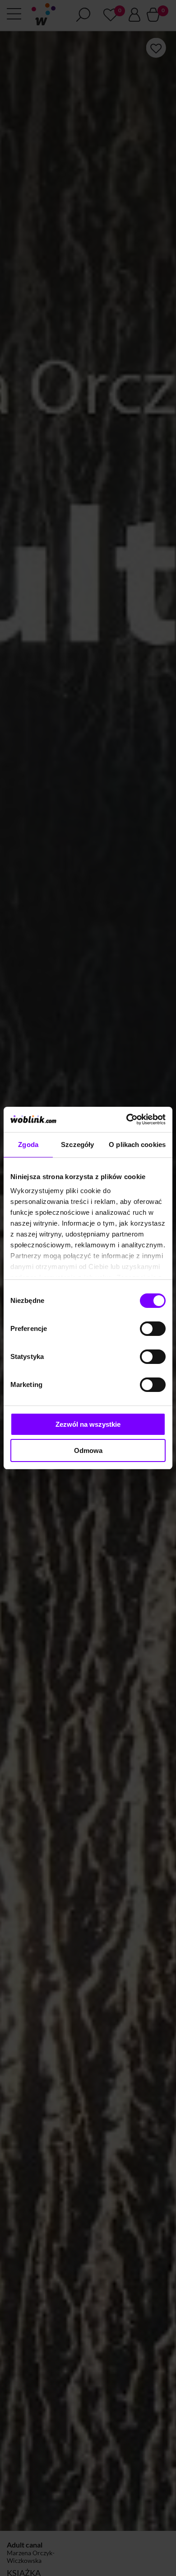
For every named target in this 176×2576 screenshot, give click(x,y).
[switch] (153, 1329)
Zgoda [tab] (28, 1145)
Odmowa (88, 1450)
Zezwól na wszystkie (88, 1424)
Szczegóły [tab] (77, 1145)
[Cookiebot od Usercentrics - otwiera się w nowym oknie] (127, 1119)
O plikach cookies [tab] (137, 1145)
